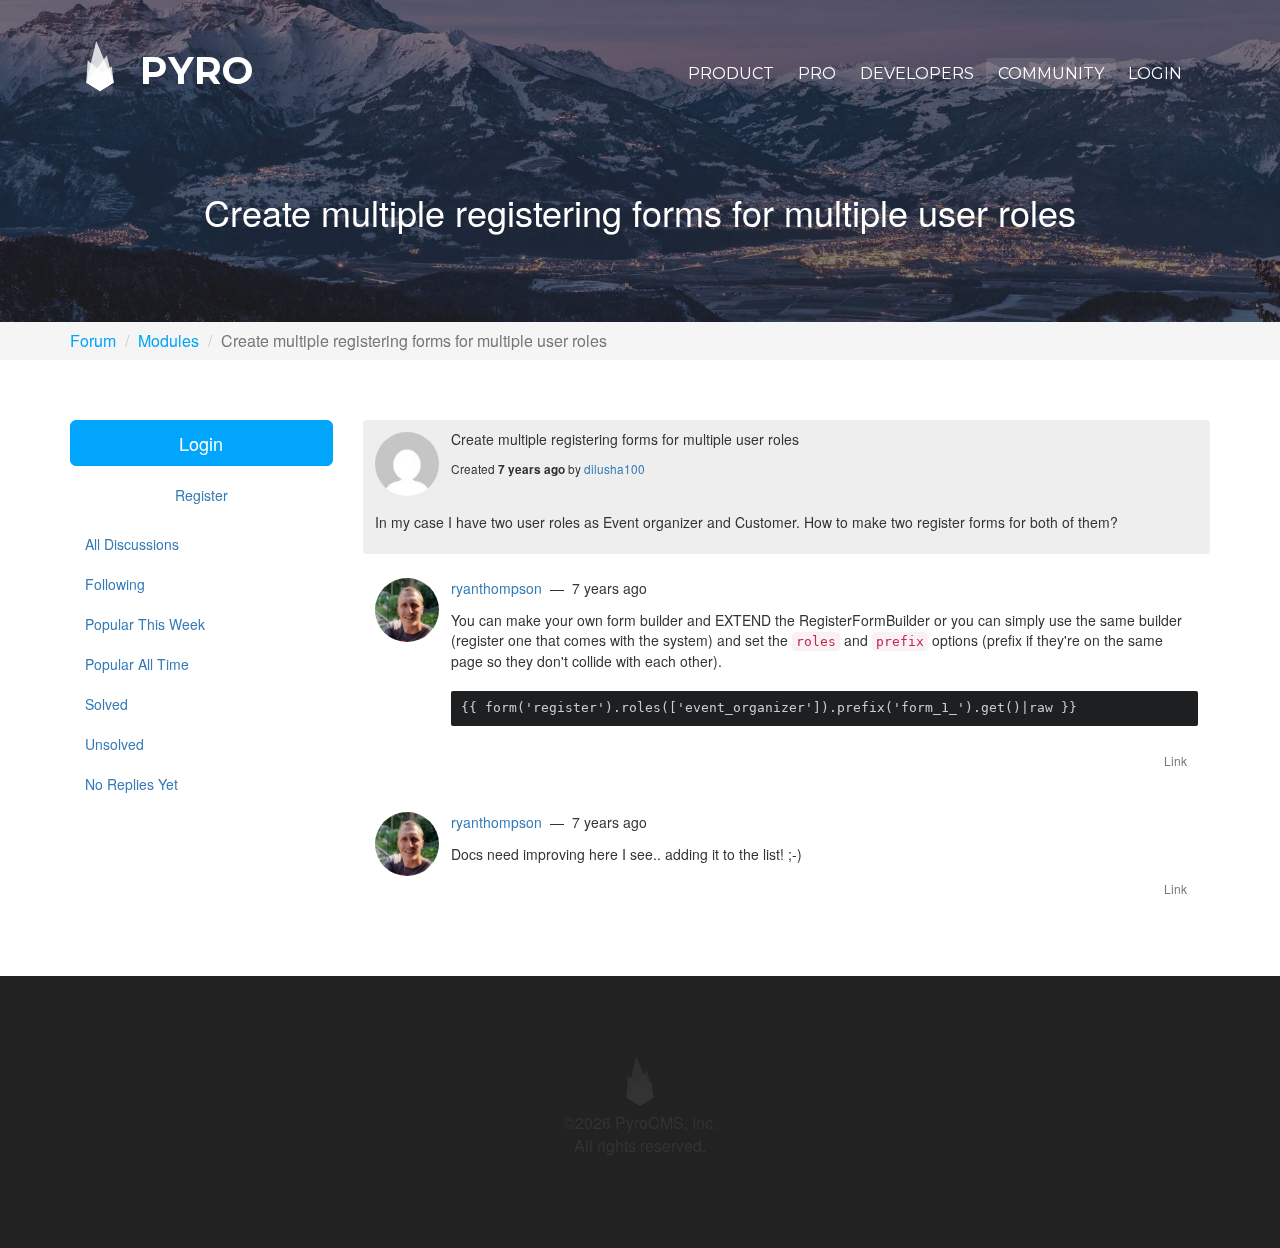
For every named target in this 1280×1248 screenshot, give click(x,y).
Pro (817, 73)
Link (1175, 760)
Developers (917, 73)
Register (201, 495)
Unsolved (114, 744)
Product (731, 73)
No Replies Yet (131, 784)
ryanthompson (496, 588)
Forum (93, 340)
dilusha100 (614, 468)
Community (1051, 73)
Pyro (191, 69)
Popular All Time (137, 664)
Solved (106, 704)
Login (1155, 73)
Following (115, 584)
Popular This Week (145, 624)
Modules (168, 340)
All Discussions (132, 544)
